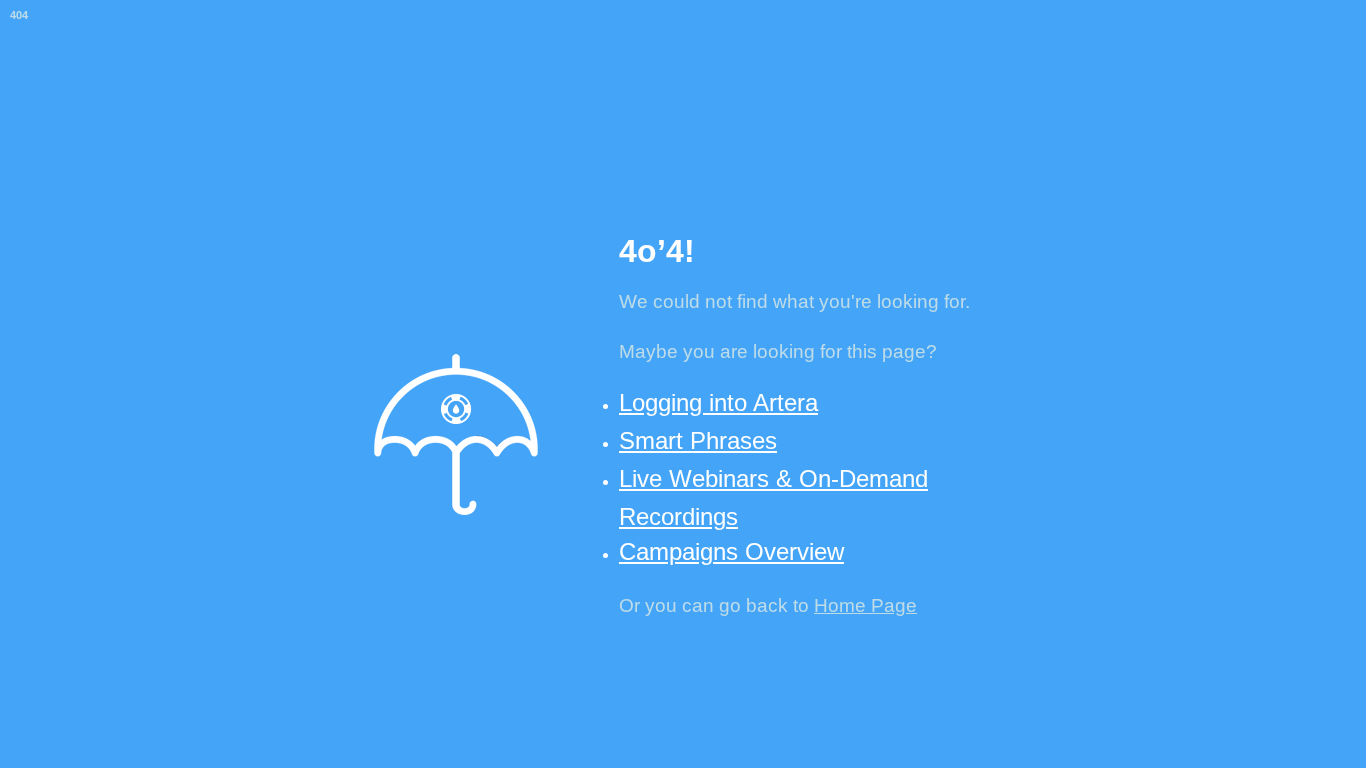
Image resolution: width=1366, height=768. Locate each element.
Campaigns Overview (731, 551)
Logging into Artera (718, 402)
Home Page (865, 605)
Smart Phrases (698, 440)
